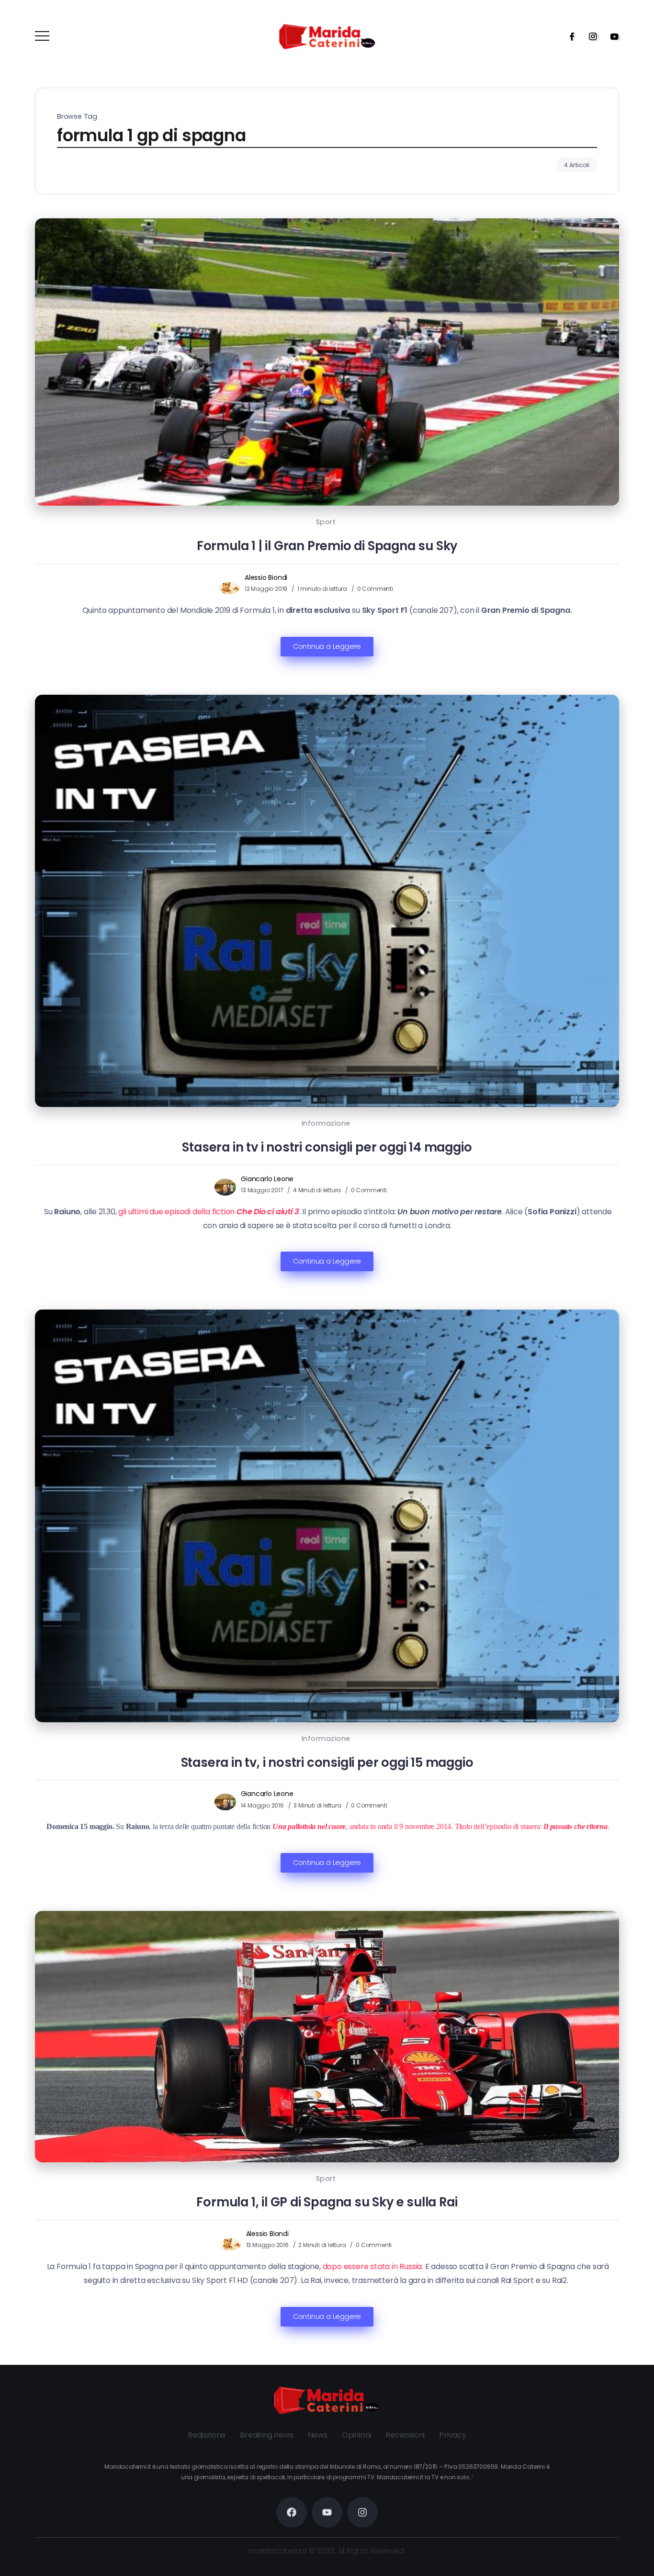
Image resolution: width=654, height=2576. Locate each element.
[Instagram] (590, 36)
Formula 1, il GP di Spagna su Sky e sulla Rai (327, 2202)
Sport (326, 522)
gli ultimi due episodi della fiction (208, 1212)
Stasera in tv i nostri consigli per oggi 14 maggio (327, 1147)
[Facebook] (569, 36)
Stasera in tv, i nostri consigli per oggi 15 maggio (327, 1763)
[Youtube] (611, 36)
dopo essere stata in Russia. (373, 2266)
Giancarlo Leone (267, 1179)
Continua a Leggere (327, 646)
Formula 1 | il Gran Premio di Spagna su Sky (327, 546)
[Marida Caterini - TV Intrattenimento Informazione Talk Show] (327, 36)
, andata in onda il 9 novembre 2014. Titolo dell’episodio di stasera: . (441, 1826)
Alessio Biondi (266, 577)
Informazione (326, 1123)
